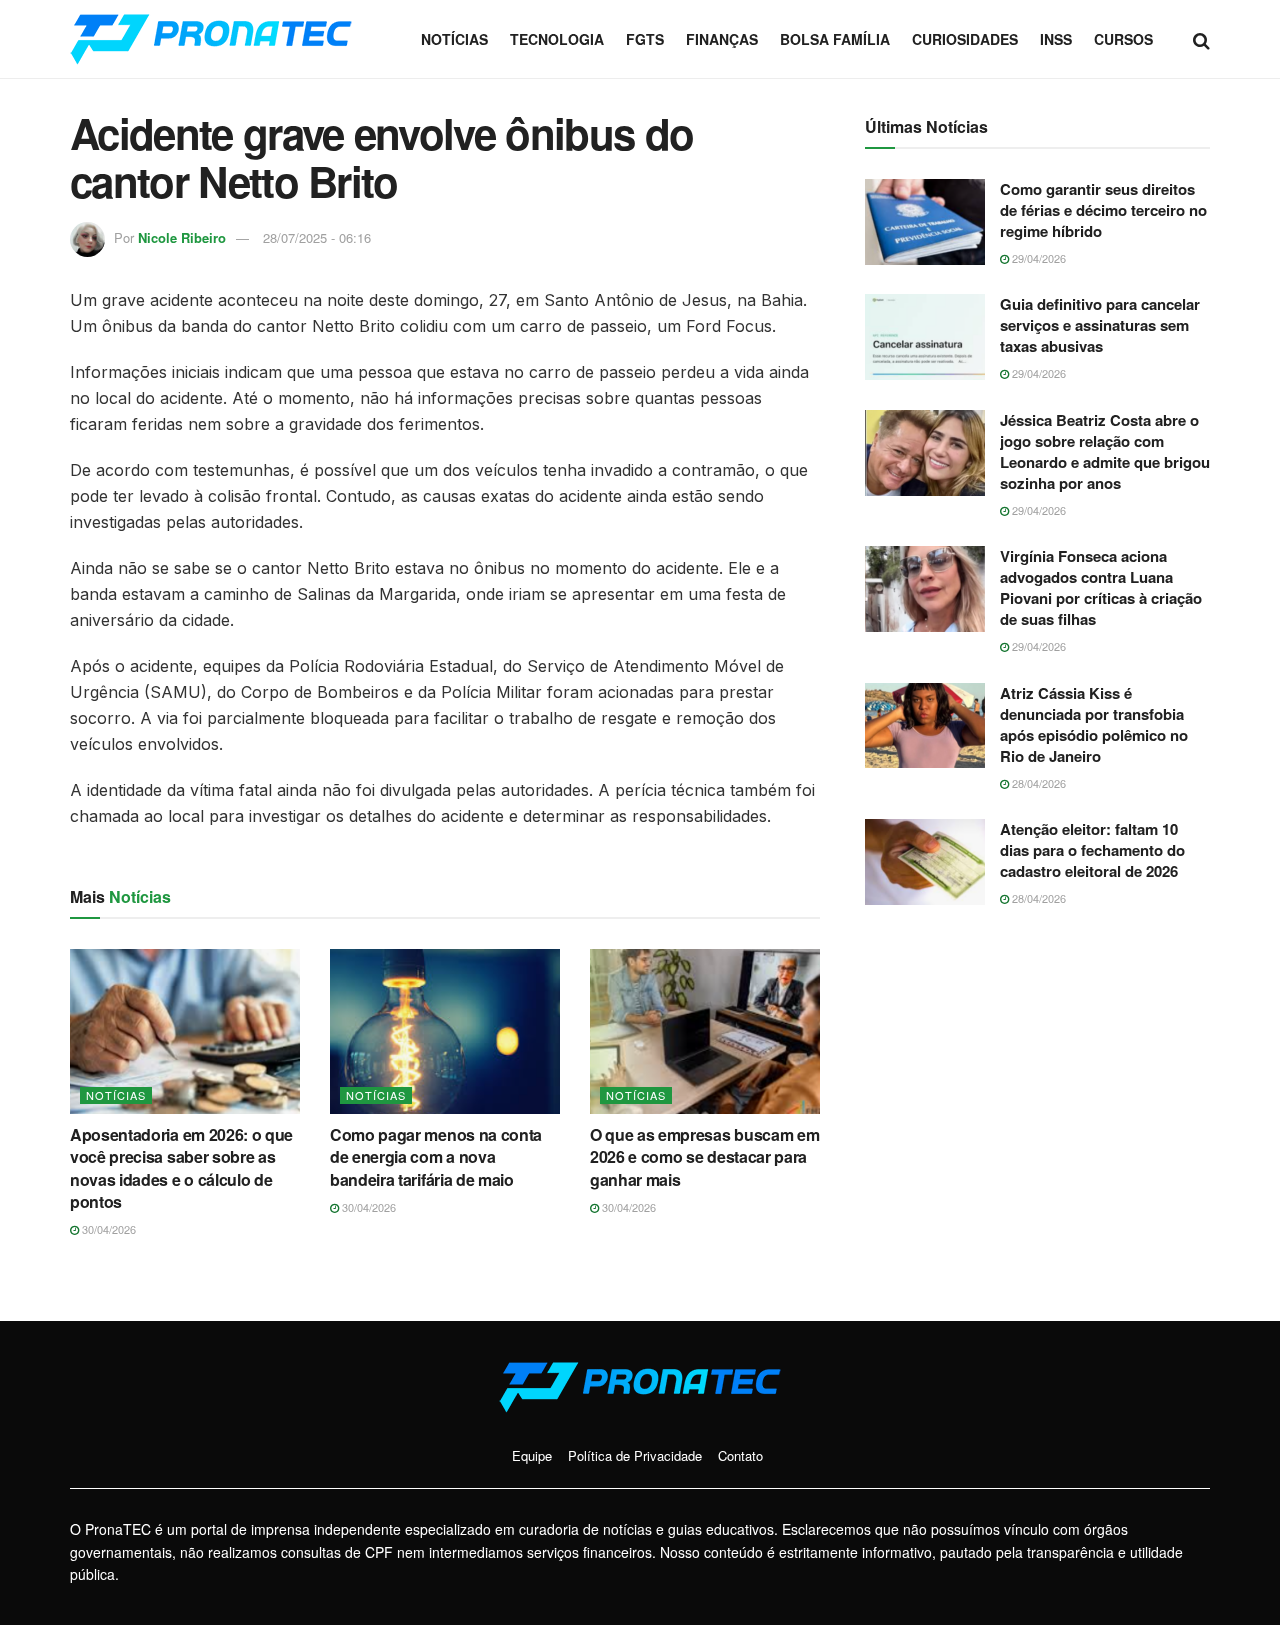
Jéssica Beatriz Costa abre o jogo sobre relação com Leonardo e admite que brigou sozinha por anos (1105, 451)
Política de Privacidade (635, 1455)
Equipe (532, 1455)
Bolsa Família (835, 39)
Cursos (1123, 39)
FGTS (645, 39)
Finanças (722, 39)
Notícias (454, 39)
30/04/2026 (107, 1229)
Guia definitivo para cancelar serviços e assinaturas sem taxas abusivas (1100, 325)
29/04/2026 (1037, 258)
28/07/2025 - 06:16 (317, 237)
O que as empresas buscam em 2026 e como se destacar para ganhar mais (704, 1157)
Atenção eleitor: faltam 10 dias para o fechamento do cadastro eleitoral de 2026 (1092, 850)
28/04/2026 (1037, 783)
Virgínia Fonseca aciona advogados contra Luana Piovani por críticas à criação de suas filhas (1101, 587)
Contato (740, 1455)
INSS (1056, 39)
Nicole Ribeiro (182, 237)
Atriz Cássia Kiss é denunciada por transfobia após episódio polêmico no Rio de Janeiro (1094, 724)
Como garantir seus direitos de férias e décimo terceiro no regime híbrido (1103, 210)
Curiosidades (965, 39)
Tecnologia (557, 39)
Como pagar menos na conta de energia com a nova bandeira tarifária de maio (436, 1157)
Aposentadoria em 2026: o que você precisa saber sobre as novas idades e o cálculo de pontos (181, 1168)
